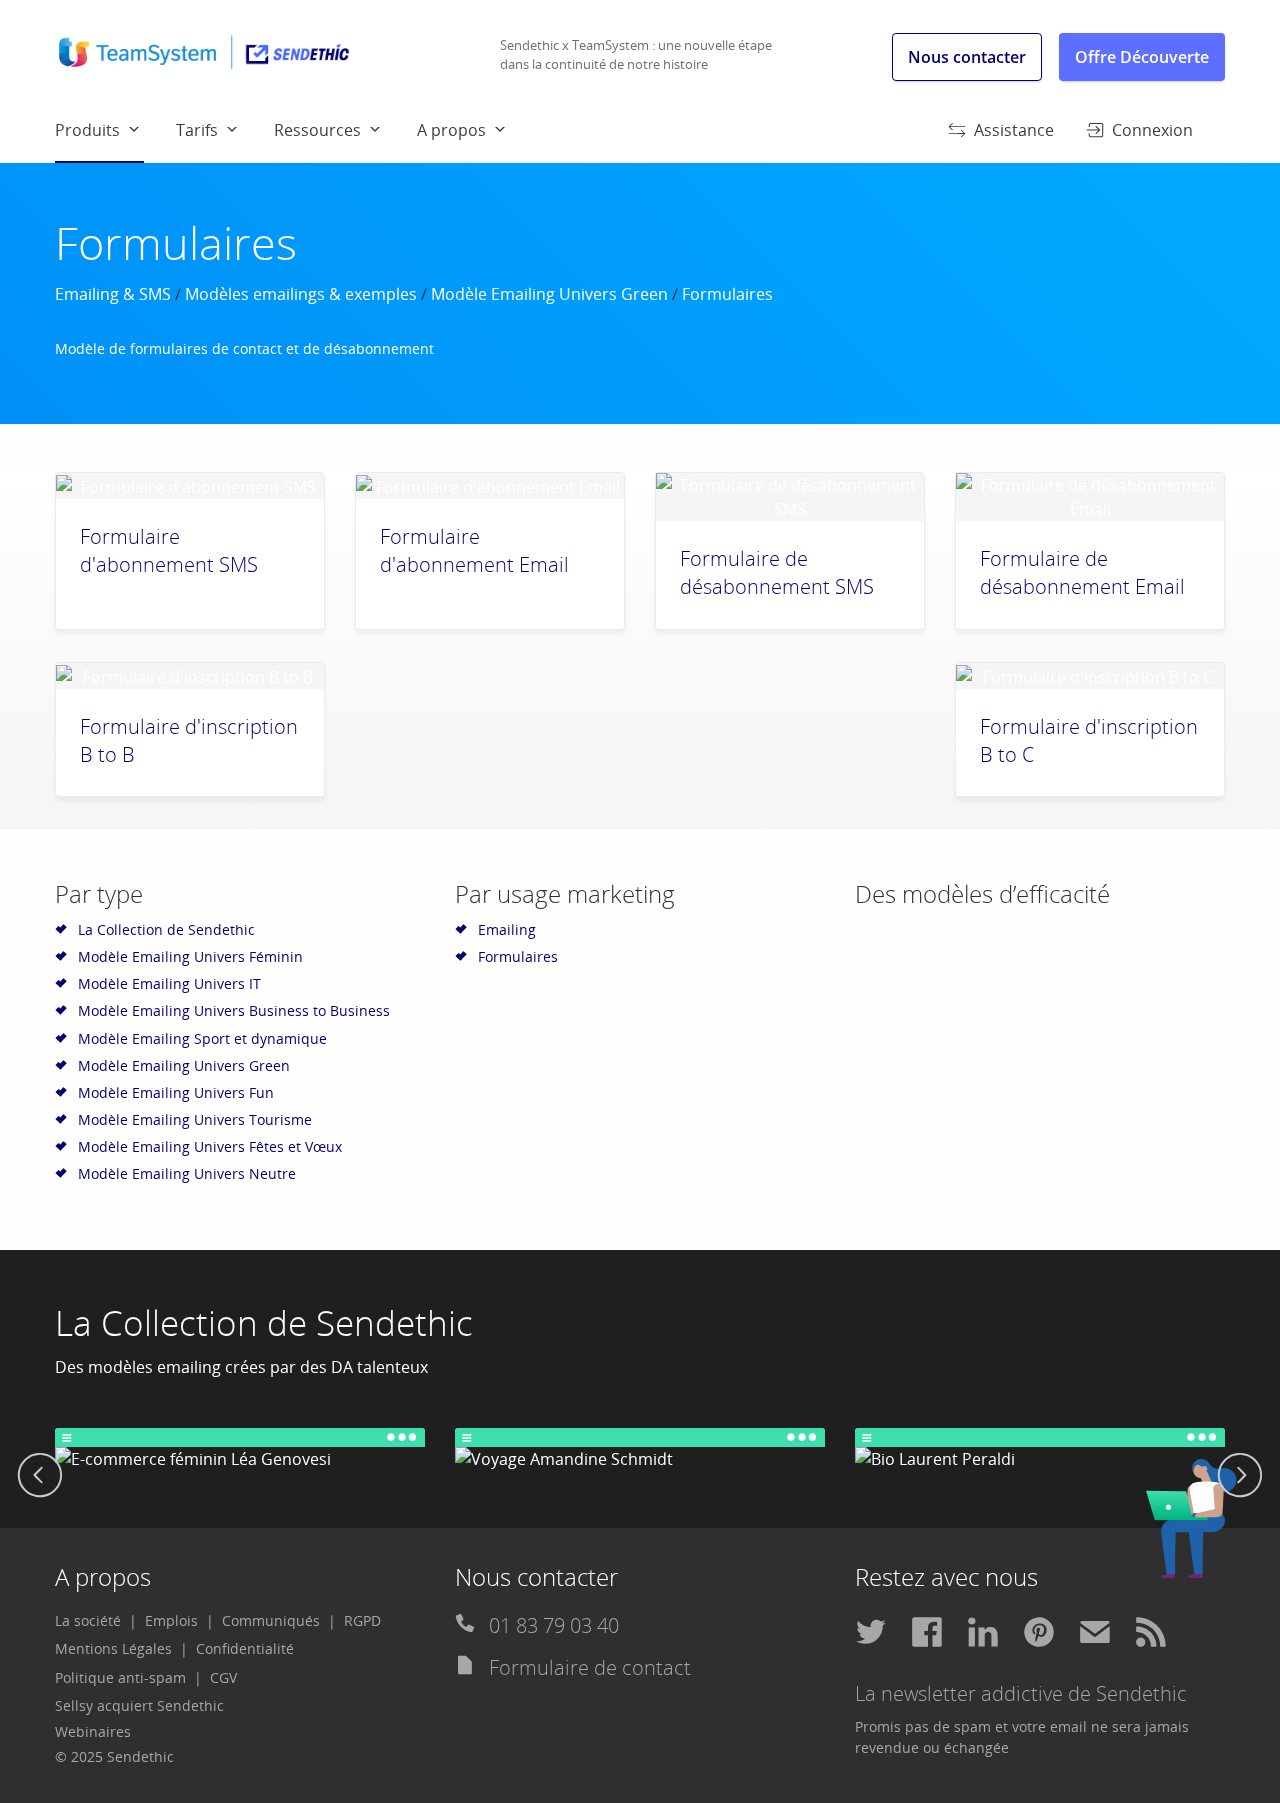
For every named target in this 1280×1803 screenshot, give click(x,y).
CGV (223, 1677)
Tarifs (197, 130)
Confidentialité (245, 1648)
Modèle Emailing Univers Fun (176, 1092)
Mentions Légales (113, 1648)
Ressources (317, 130)
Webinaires (93, 1731)
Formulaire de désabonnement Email (1082, 572)
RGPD (362, 1620)
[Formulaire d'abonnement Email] (490, 486)
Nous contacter (967, 57)
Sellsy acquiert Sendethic (139, 1705)
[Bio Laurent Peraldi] (1040, 1450)
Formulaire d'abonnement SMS (169, 550)
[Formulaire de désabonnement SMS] (790, 497)
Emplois (171, 1620)
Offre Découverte (1142, 57)
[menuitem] (115, 129)
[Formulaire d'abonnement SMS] (190, 486)
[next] (1240, 1478)
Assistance (1014, 130)
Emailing (507, 929)
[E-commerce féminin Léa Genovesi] (240, 1450)
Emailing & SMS (113, 294)
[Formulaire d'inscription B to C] (1090, 676)
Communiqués (271, 1620)
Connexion (1152, 130)
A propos (451, 130)
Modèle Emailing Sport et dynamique (202, 1038)
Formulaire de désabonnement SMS (777, 572)
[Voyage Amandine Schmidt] (640, 1450)
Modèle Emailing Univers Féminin (190, 956)
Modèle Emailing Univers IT (169, 983)
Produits (87, 130)
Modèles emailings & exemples (301, 294)
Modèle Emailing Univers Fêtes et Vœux (210, 1146)
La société (88, 1620)
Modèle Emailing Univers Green (549, 294)
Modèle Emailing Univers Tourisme (195, 1119)
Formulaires (518, 956)
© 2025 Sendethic (114, 1756)
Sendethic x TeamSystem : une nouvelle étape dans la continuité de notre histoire (636, 55)
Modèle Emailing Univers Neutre (187, 1173)
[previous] (40, 1478)
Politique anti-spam (120, 1677)
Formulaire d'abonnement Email (474, 550)
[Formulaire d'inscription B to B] (190, 676)
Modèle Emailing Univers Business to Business (234, 1010)
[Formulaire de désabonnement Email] (1090, 497)
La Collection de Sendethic (166, 929)
